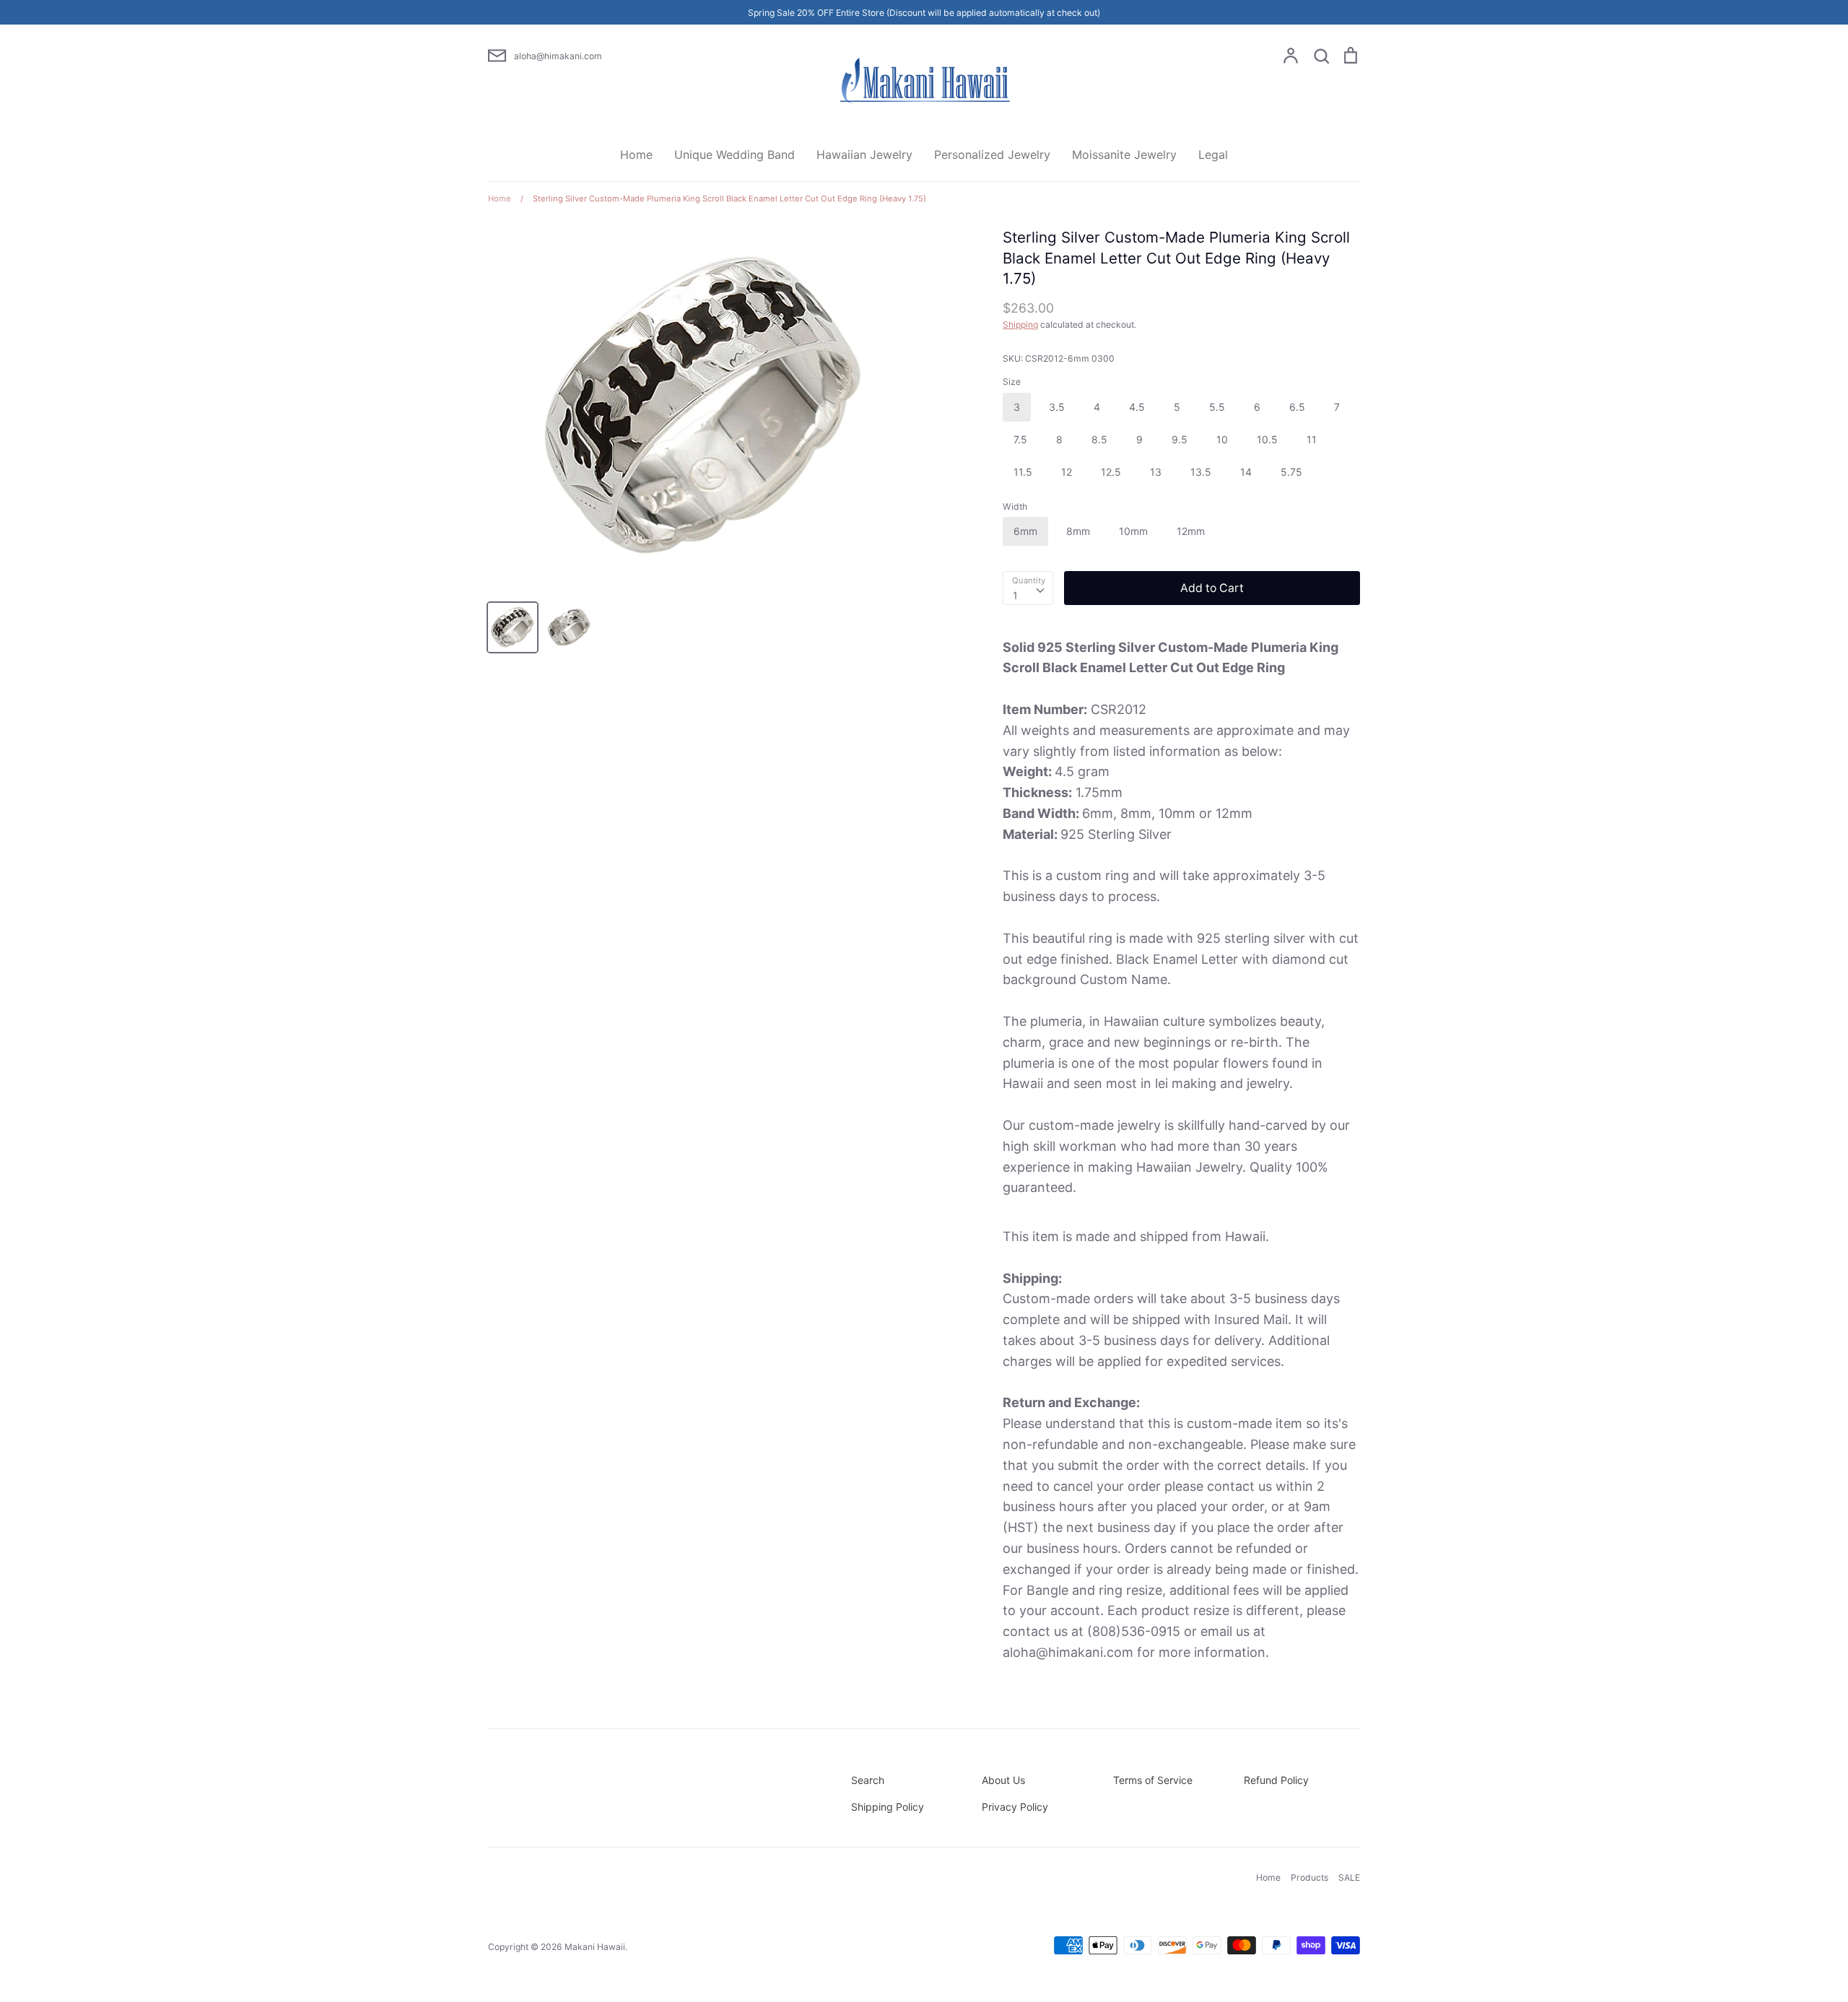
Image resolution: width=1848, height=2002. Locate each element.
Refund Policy (1276, 1780)
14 (1246, 472)
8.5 (1099, 439)
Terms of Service (1153, 1780)
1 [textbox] (1015, 595)
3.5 (1057, 407)
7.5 (1020, 439)
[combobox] (1028, 588)
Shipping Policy (888, 1807)
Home (636, 154)
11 (1312, 439)
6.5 (1297, 407)
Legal (1213, 154)
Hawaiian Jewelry (864, 154)
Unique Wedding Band (735, 154)
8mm (1078, 531)
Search (868, 1780)
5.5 (1217, 407)
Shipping (1020, 325)
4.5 (1137, 407)
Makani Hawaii (595, 1947)
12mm (1191, 531)
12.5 (1111, 472)
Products (1309, 1877)
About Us (1003, 1780)
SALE (1349, 1877)
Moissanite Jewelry (1124, 154)
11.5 (1023, 472)
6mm (1025, 531)
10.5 (1267, 439)
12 (1067, 472)
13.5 (1201, 472)
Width (1015, 506)
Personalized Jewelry (992, 154)
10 (1222, 439)
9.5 (1180, 439)
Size (1012, 382)
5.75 (1291, 472)
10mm (1133, 531)
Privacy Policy (1015, 1807)
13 (1156, 472)
